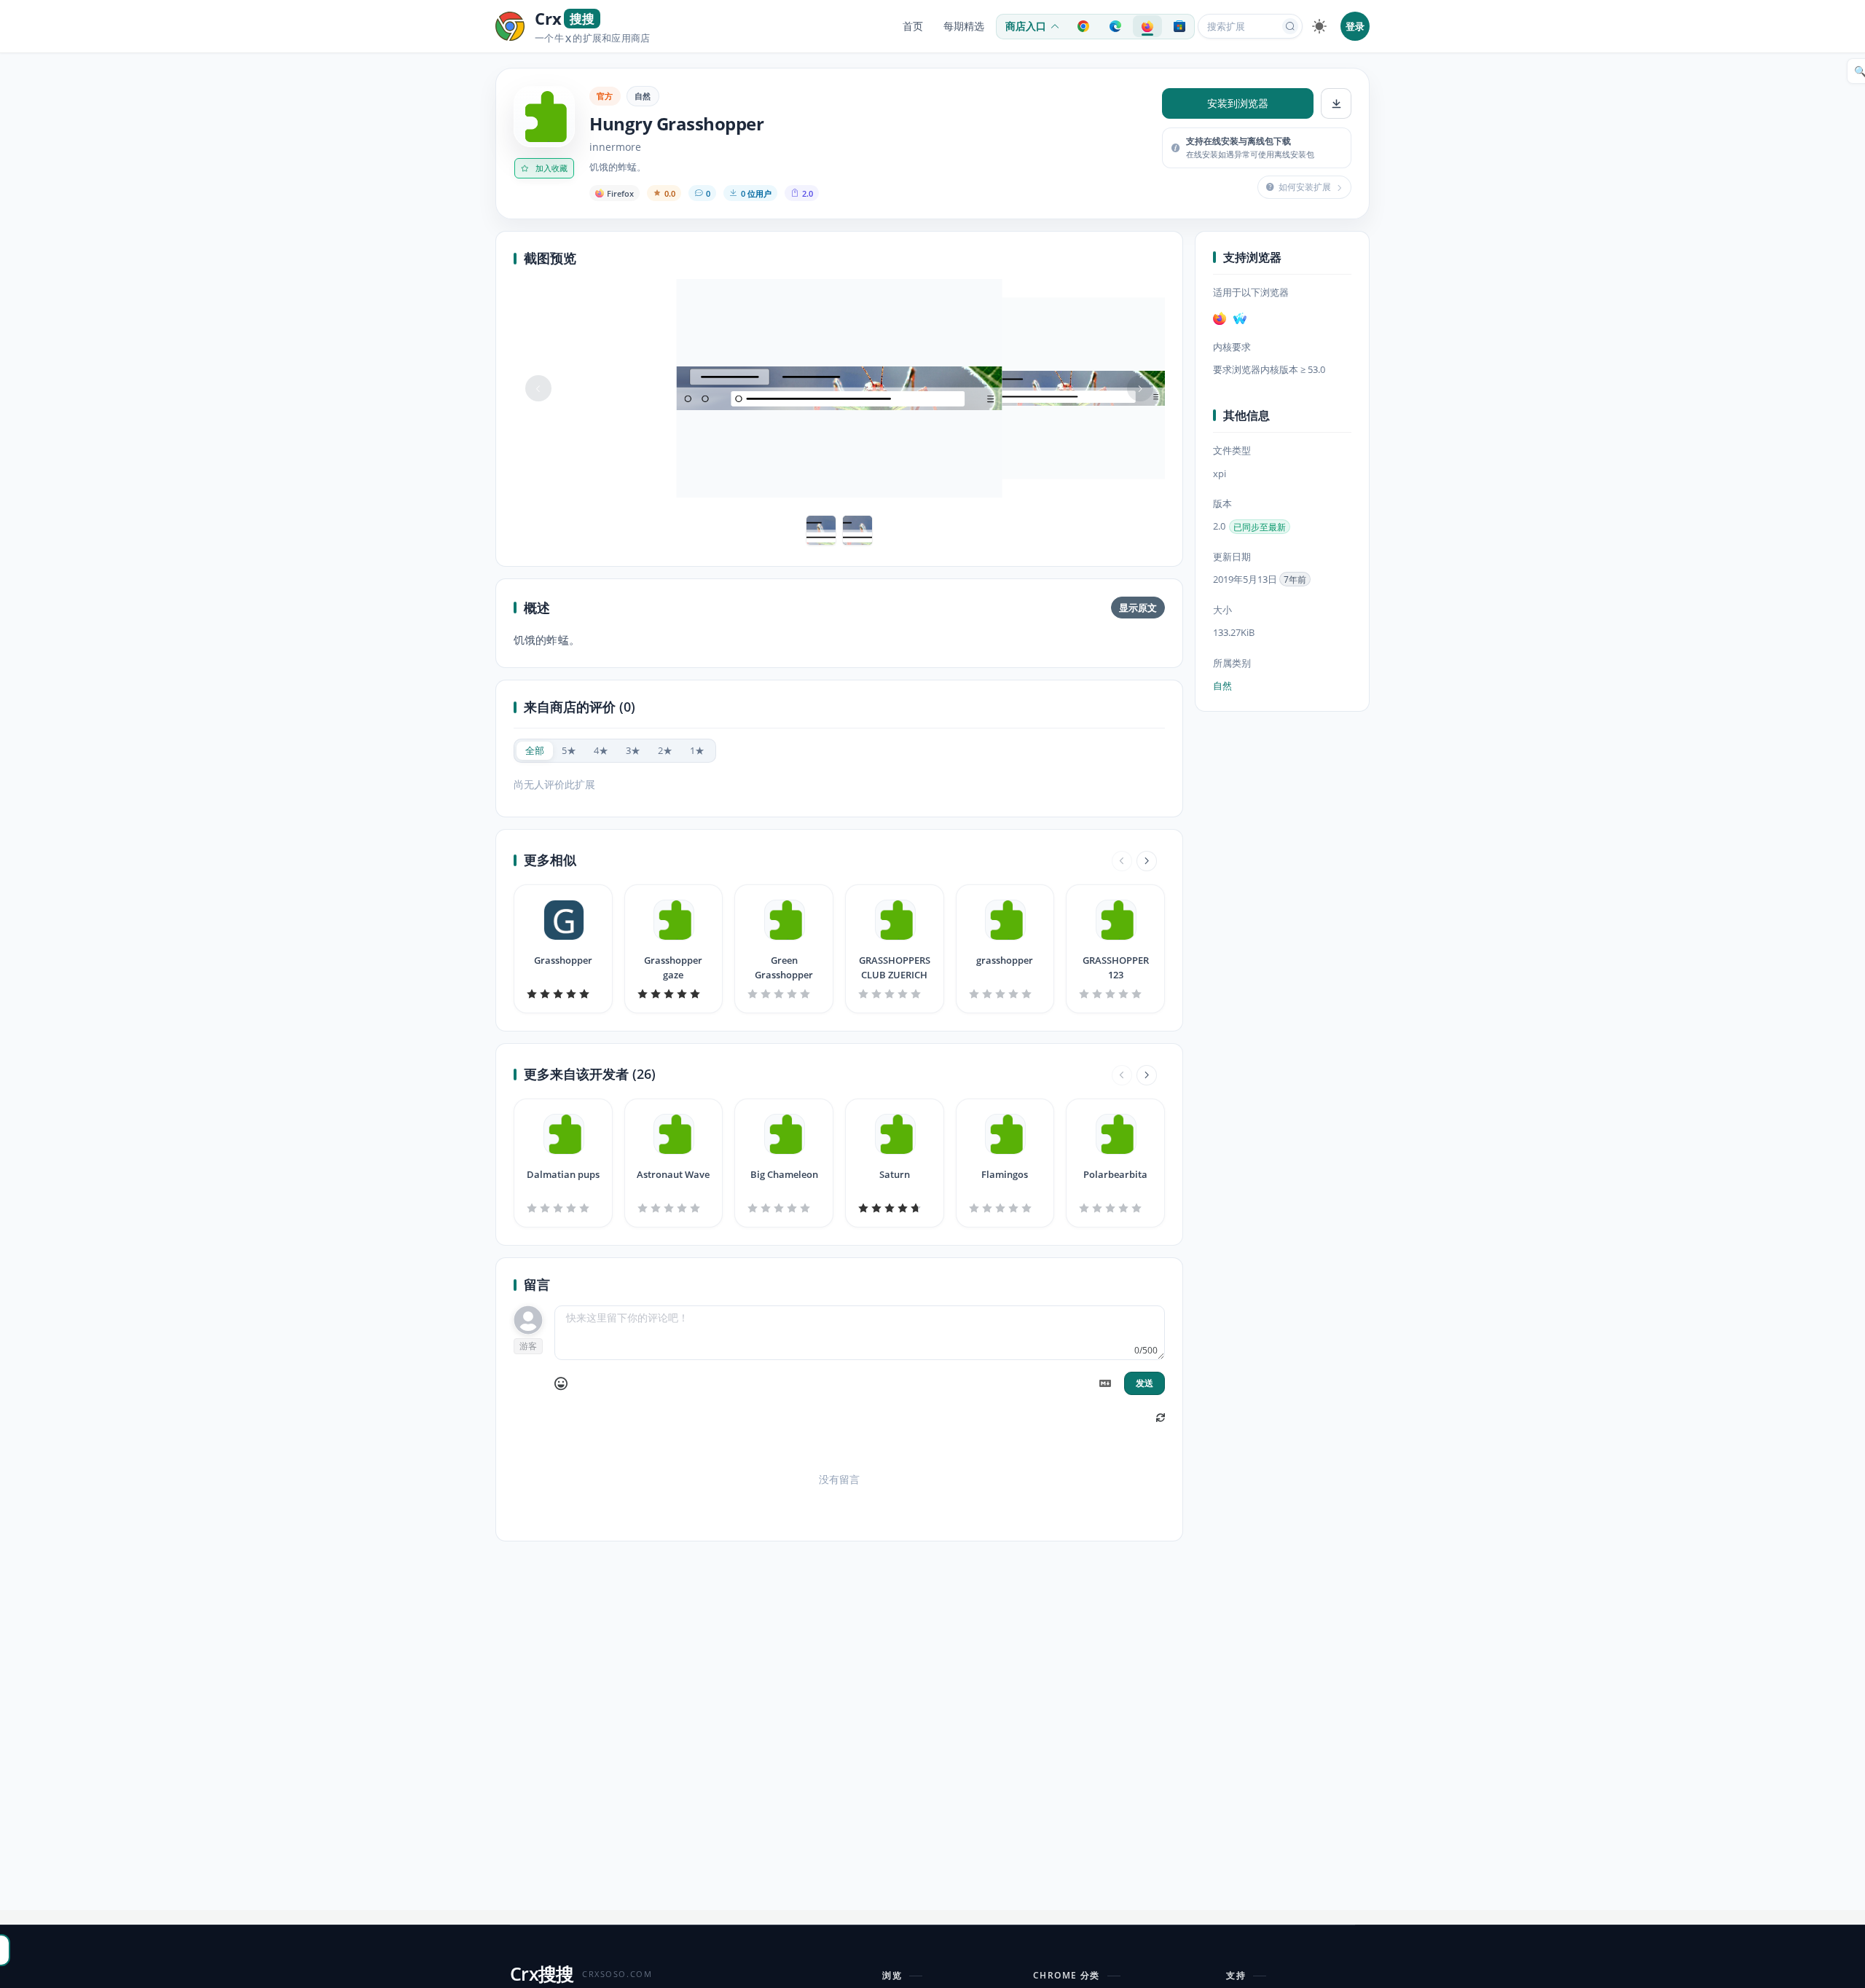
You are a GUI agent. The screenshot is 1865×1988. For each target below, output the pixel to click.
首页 (913, 26)
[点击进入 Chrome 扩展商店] (1083, 26)
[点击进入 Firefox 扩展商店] (1147, 26)
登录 (1355, 26)
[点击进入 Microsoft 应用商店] (1179, 26)
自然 (643, 96)
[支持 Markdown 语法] (1105, 1383)
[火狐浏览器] (1220, 318)
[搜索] (1290, 26)
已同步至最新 (1260, 527)
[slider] (563, 994)
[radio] (535, 751)
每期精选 (964, 26)
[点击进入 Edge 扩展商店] (1115, 26)
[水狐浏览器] (1240, 318)
